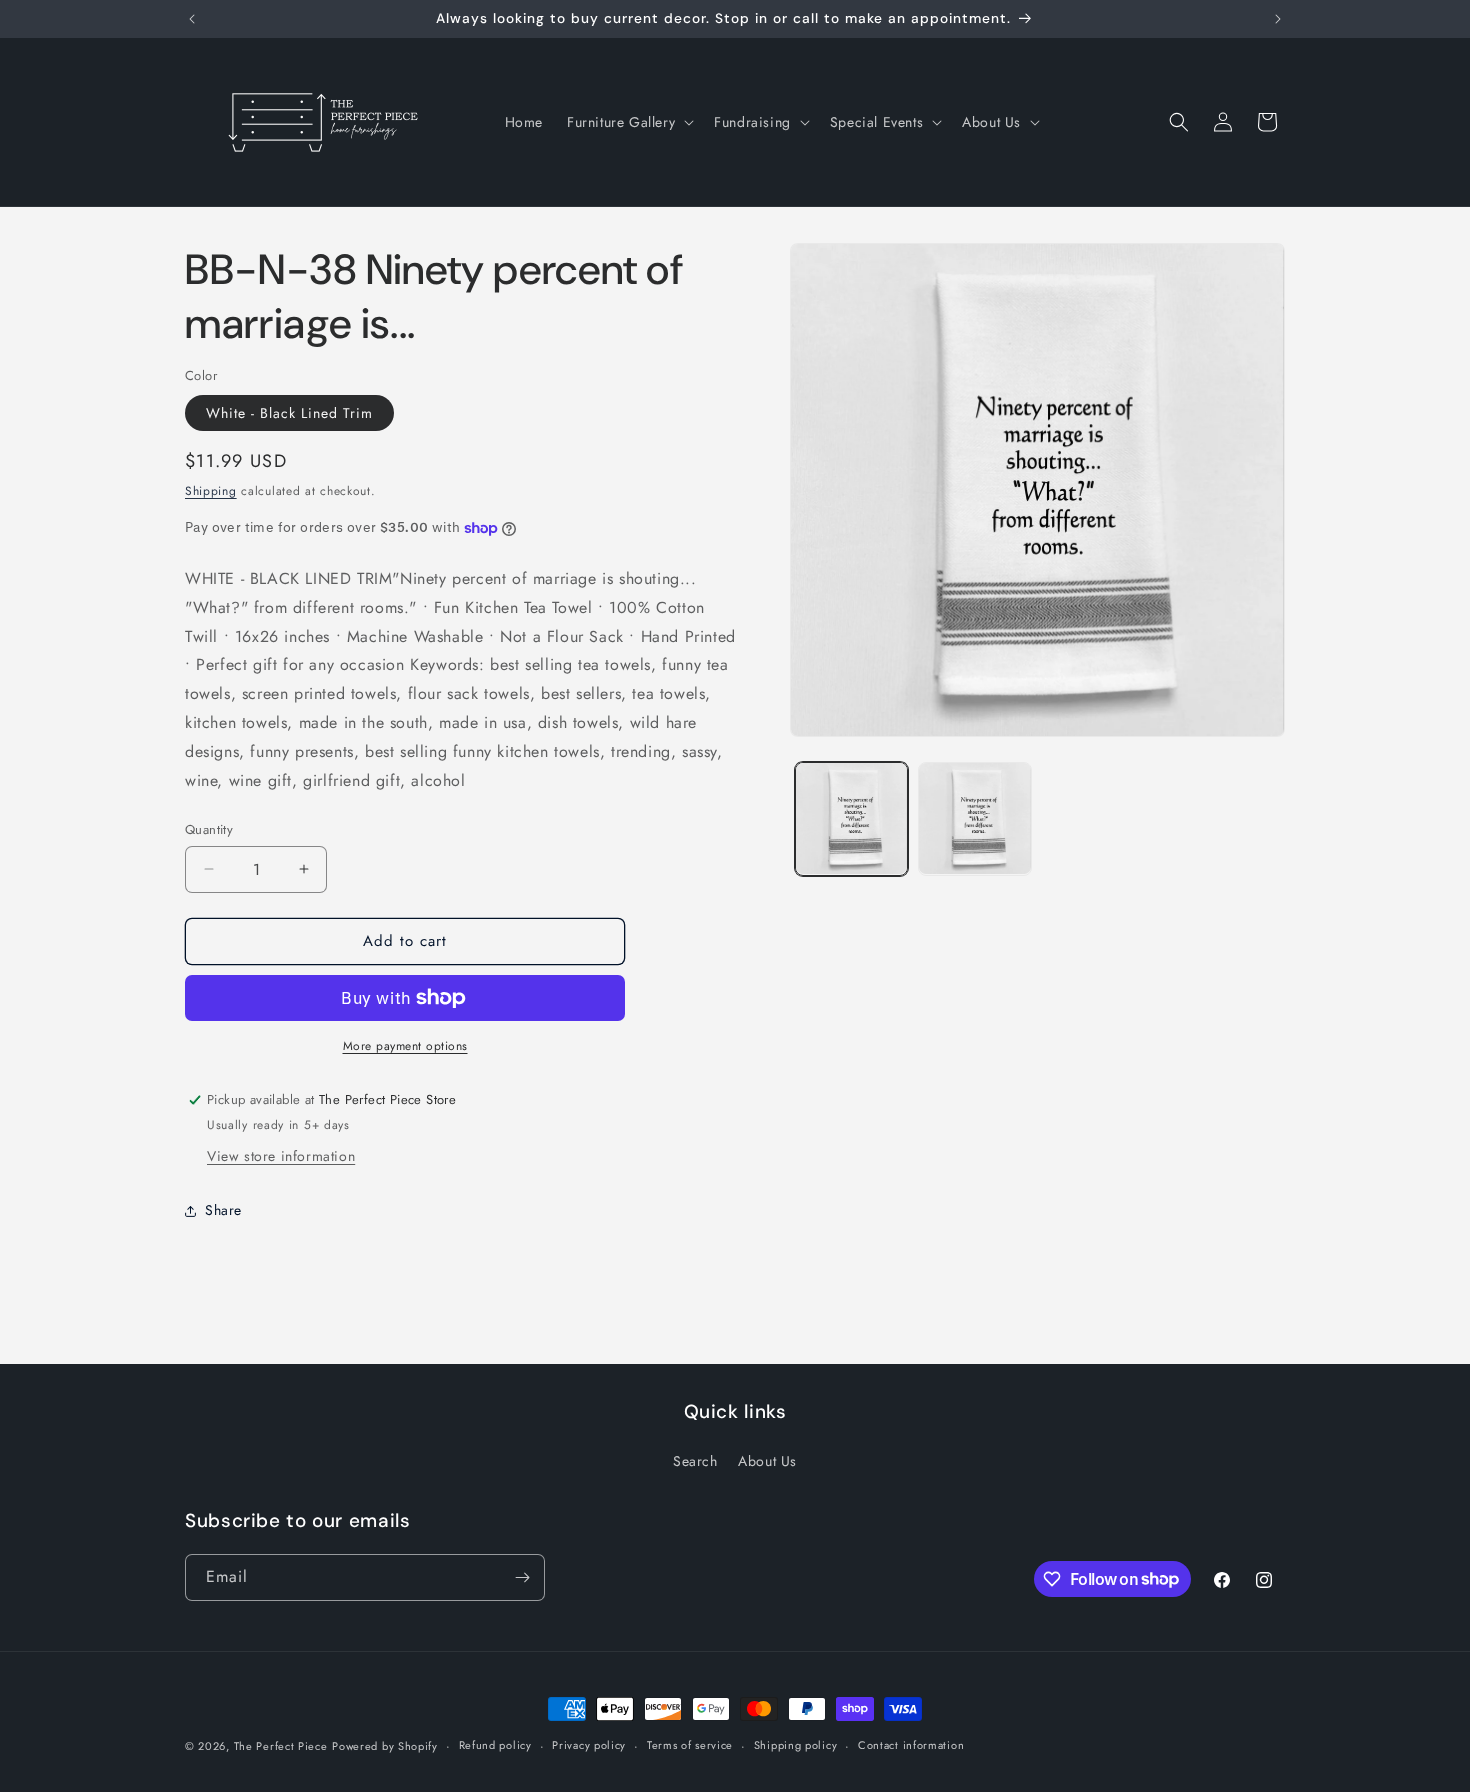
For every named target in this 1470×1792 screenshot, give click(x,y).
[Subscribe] (522, 1577)
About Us (767, 1461)
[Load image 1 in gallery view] (851, 818)
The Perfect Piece (281, 1746)
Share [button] (223, 1210)
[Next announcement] (1278, 19)
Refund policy (495, 1745)
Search (695, 1461)
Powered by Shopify (385, 1746)
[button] (628, 122)
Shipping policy (796, 1745)
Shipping (211, 491)
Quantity (209, 829)
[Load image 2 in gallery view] (974, 818)
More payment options (405, 1046)
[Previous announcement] (192, 19)
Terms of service (690, 1745)
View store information (281, 1156)
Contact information (911, 1745)
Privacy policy (589, 1745)
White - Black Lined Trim (289, 413)
